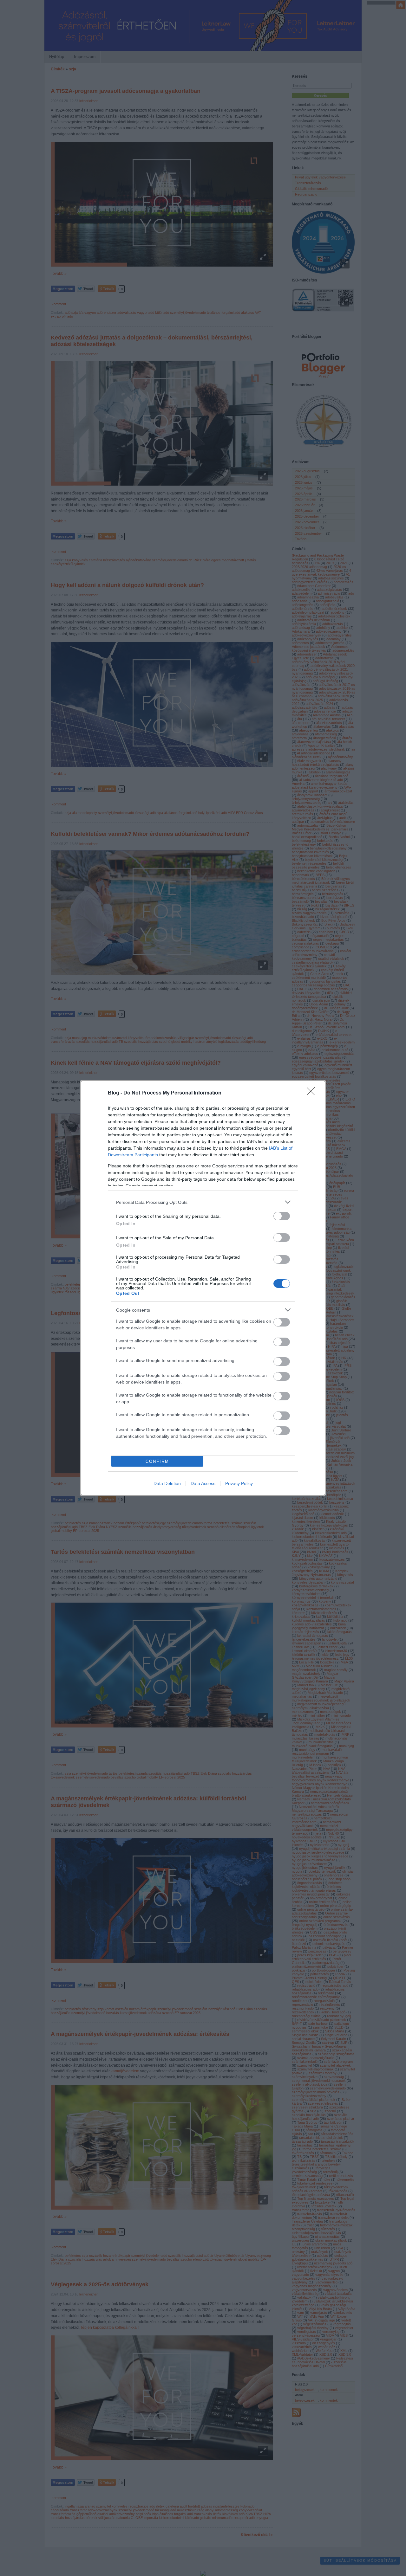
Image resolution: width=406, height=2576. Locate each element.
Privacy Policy (239, 1483)
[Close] (313, 1093)
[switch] (282, 1216)
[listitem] (203, 1202)
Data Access (203, 1483)
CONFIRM (157, 1461)
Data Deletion (167, 1483)
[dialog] (203, 1288)
